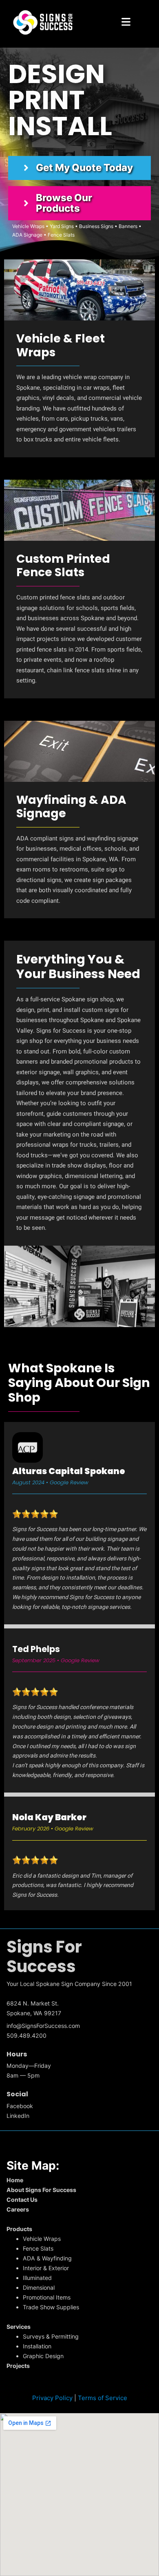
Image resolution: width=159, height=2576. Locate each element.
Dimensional (39, 2287)
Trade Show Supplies (51, 2307)
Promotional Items (47, 2297)
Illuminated (37, 2278)
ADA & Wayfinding (47, 2258)
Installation (37, 2346)
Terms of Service (103, 2398)
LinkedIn (18, 2116)
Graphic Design (43, 2356)
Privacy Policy (52, 2398)
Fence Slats (38, 2248)
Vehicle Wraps (42, 2239)
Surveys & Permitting (51, 2336)
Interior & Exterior (46, 2268)
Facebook (20, 2106)
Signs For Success (44, 1957)
